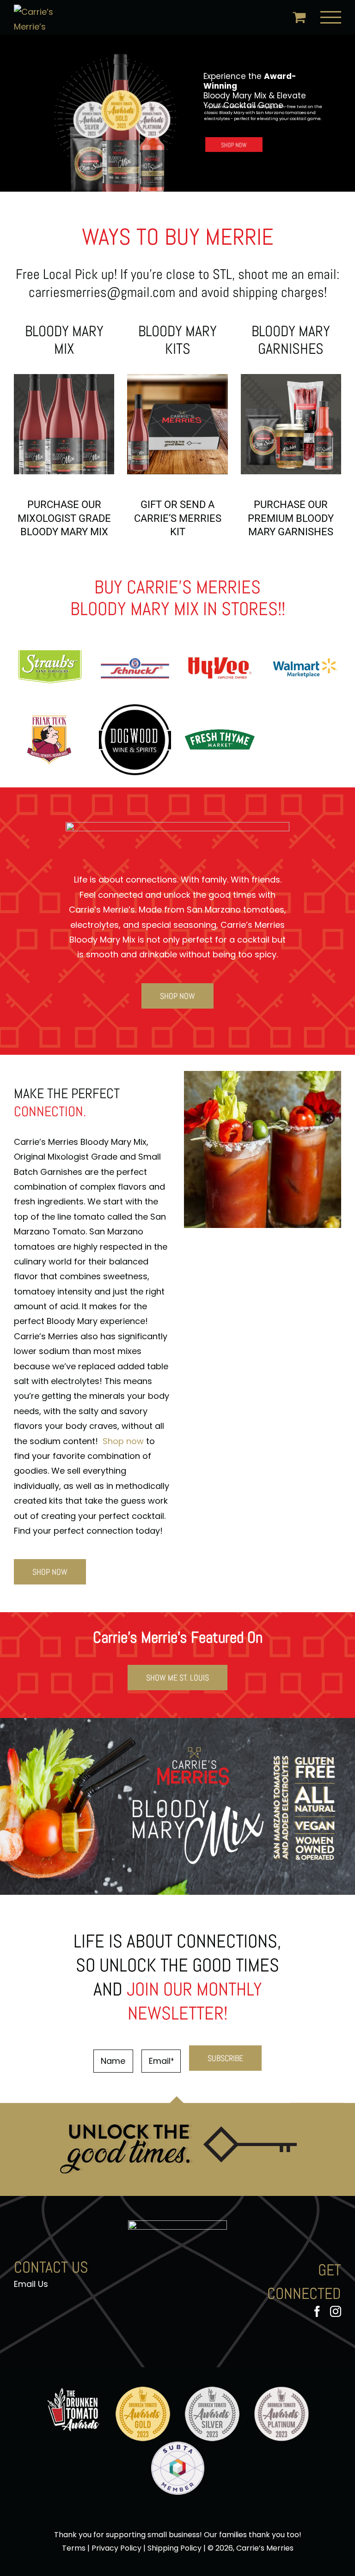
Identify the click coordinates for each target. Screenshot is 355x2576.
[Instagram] (336, 2311)
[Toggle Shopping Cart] (299, 17)
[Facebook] (317, 2311)
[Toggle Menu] (331, 17)
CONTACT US (51, 2267)
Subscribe (225, 2058)
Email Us (31, 2284)
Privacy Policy (116, 2548)
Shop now (124, 1441)
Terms (74, 2548)
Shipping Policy (174, 2548)
